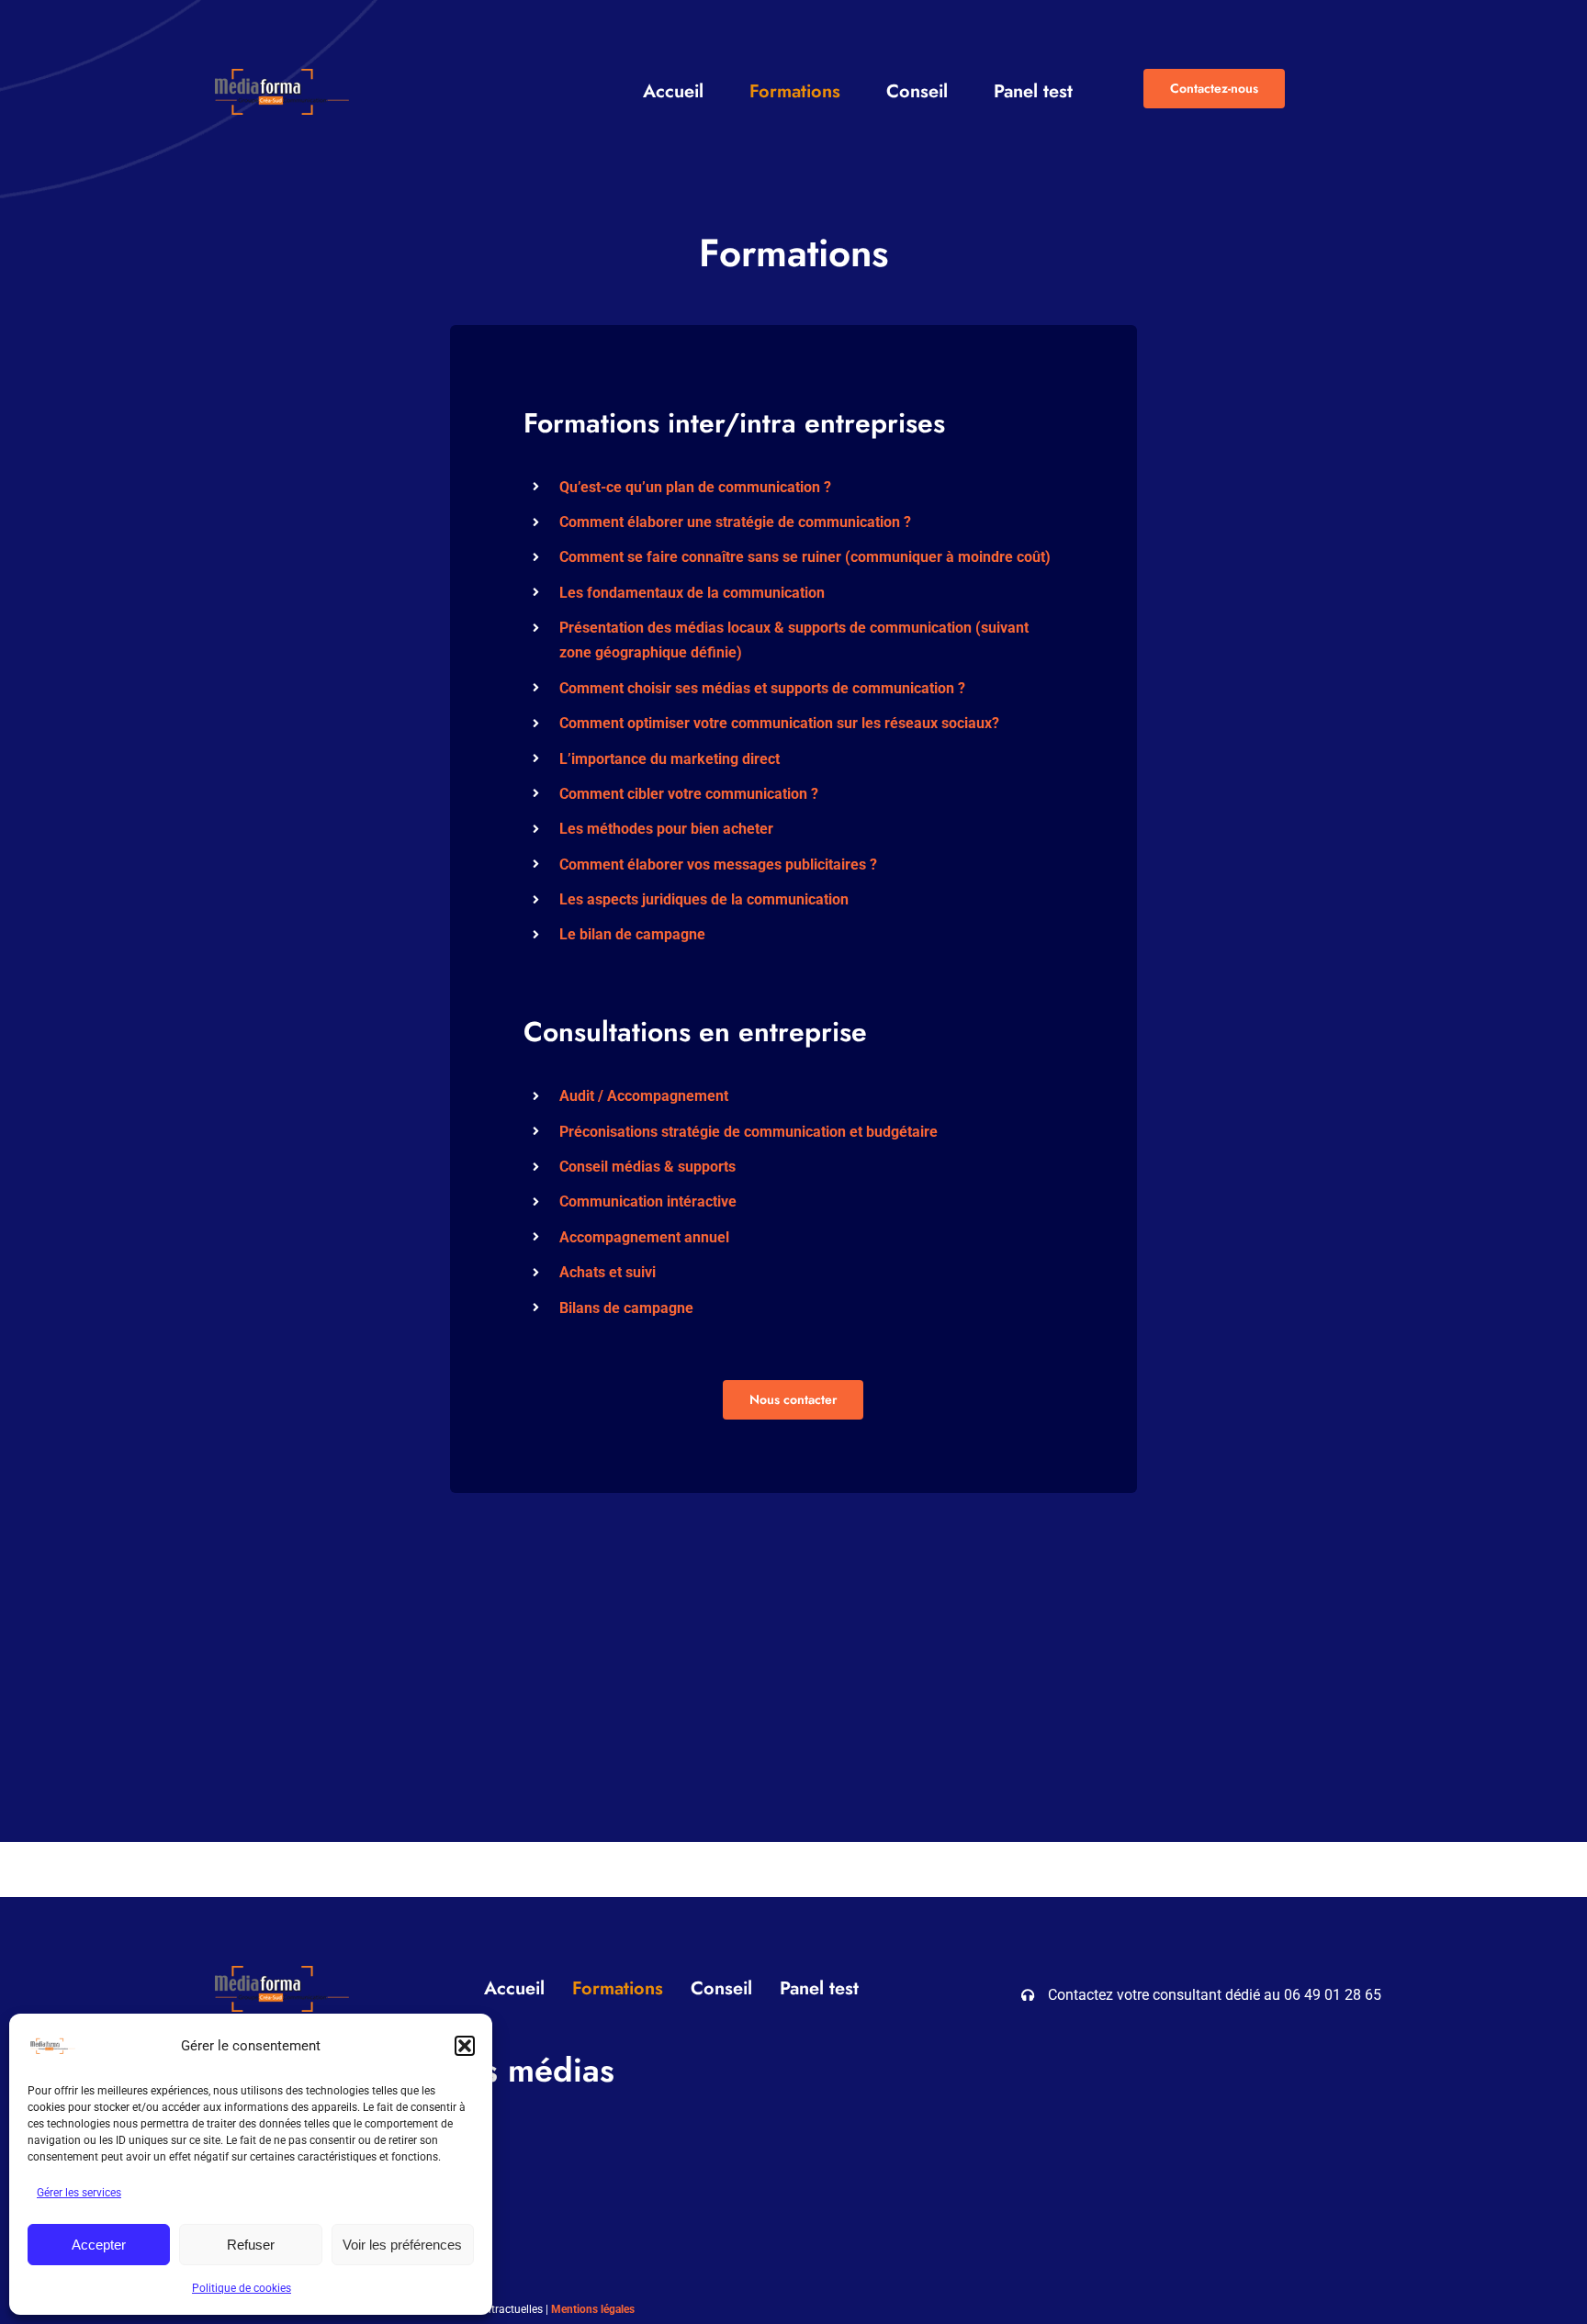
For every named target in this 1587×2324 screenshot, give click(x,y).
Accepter (99, 2245)
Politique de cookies (242, 2288)
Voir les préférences (402, 2245)
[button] (465, 2046)
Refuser (251, 2245)
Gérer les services (79, 2193)
